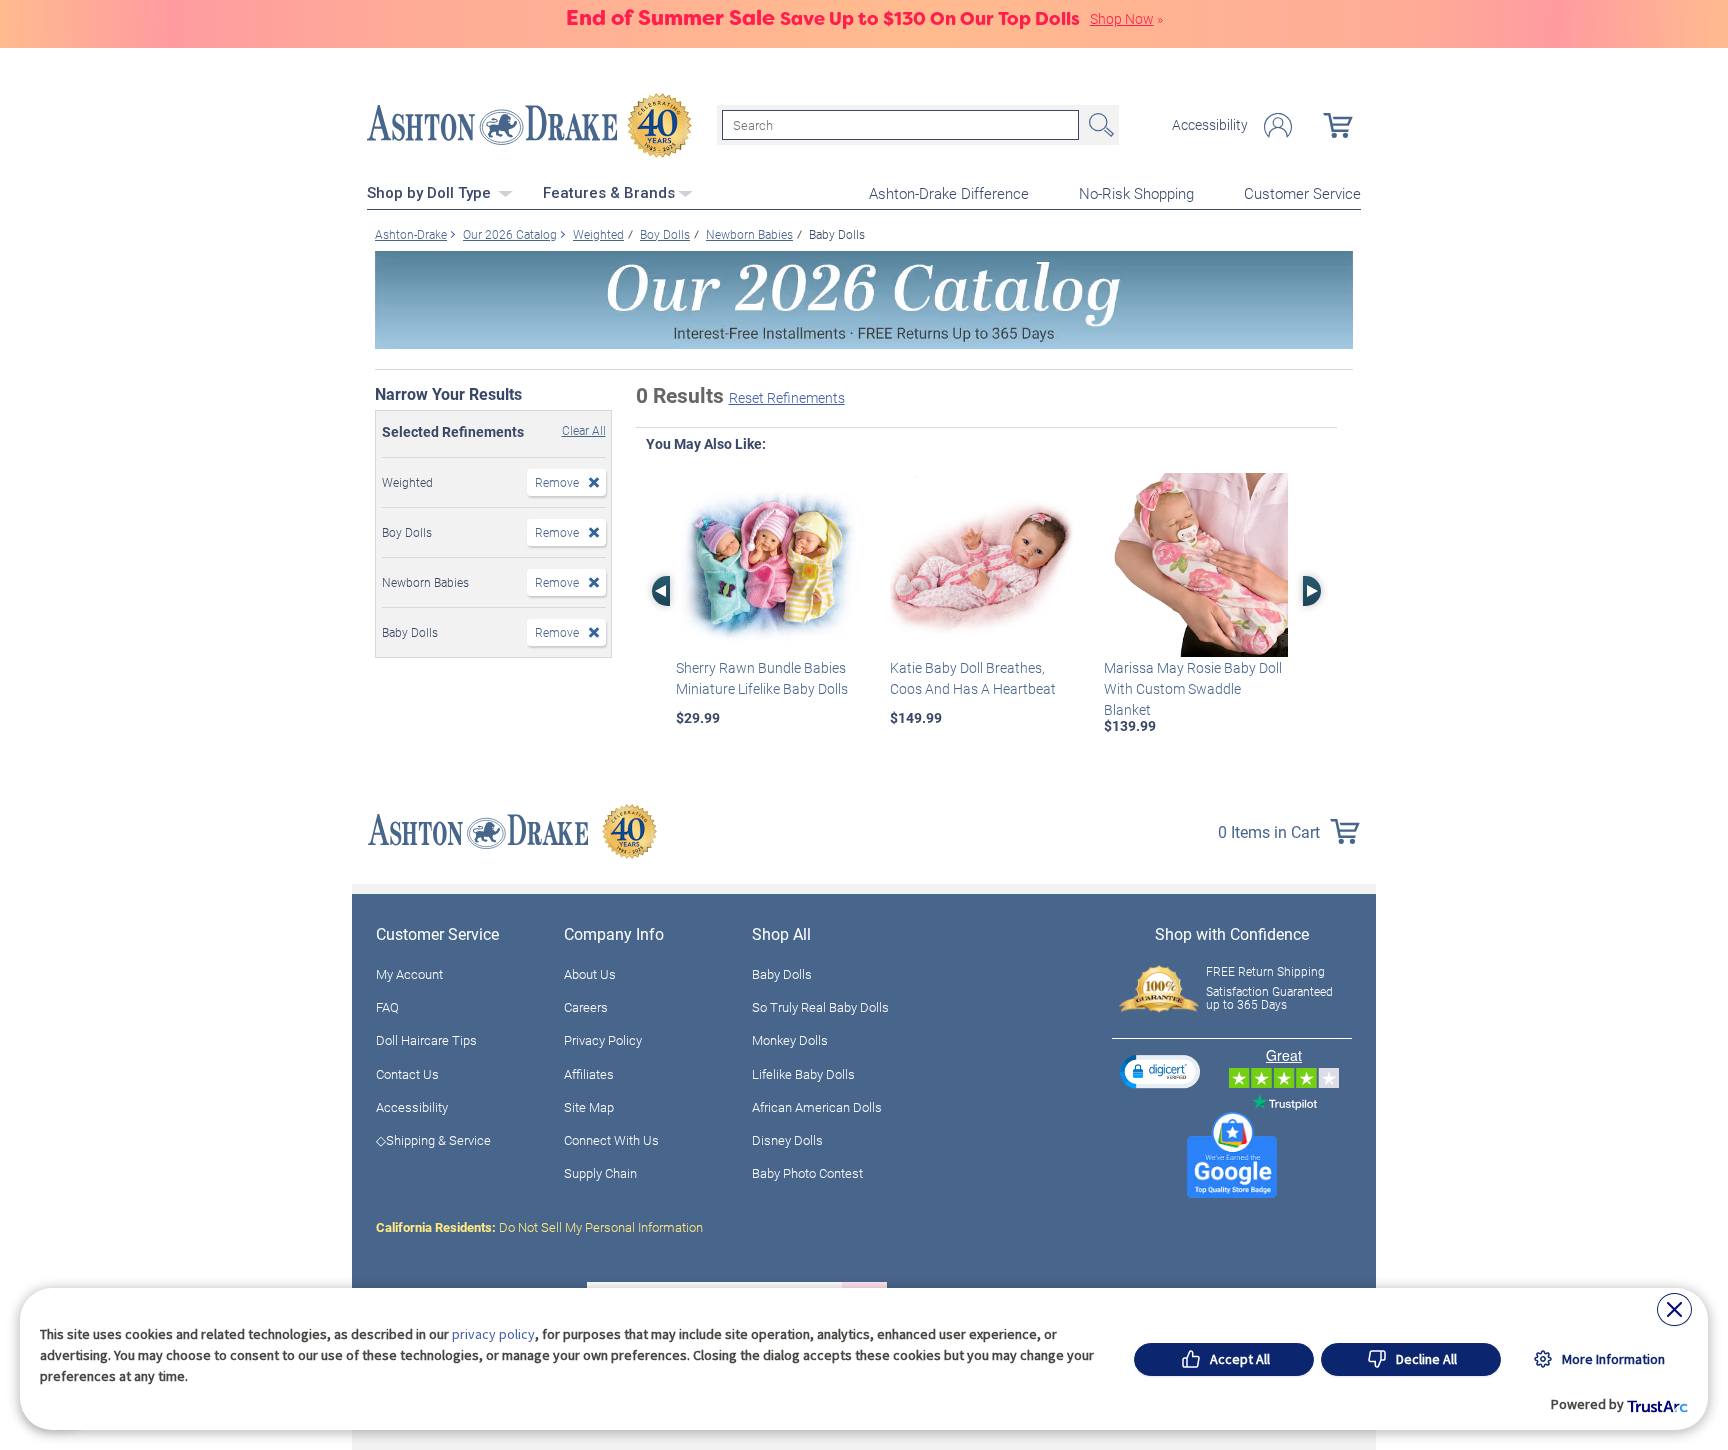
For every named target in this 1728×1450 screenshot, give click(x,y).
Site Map (589, 1107)
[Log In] (1278, 125)
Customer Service (1302, 193)
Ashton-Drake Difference (949, 193)
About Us (590, 974)
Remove (557, 482)
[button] (1160, 1071)
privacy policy (493, 1334)
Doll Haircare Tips (426, 1040)
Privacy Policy (603, 1040)
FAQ (387, 1007)
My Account (409, 974)
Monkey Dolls (790, 1040)
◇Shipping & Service (433, 1140)
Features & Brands (609, 193)
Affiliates (589, 1074)
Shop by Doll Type (431, 193)
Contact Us (407, 1074)
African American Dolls (817, 1107)
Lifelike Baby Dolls (803, 1074)
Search (1099, 125)
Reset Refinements (787, 397)
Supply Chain (600, 1173)
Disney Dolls (787, 1140)
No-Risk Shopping (1136, 193)
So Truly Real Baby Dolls (820, 1007)
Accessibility (1210, 125)
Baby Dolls (782, 974)
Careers (586, 1007)
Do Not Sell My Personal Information (539, 1227)
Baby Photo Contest (807, 1173)
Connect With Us (611, 1140)
